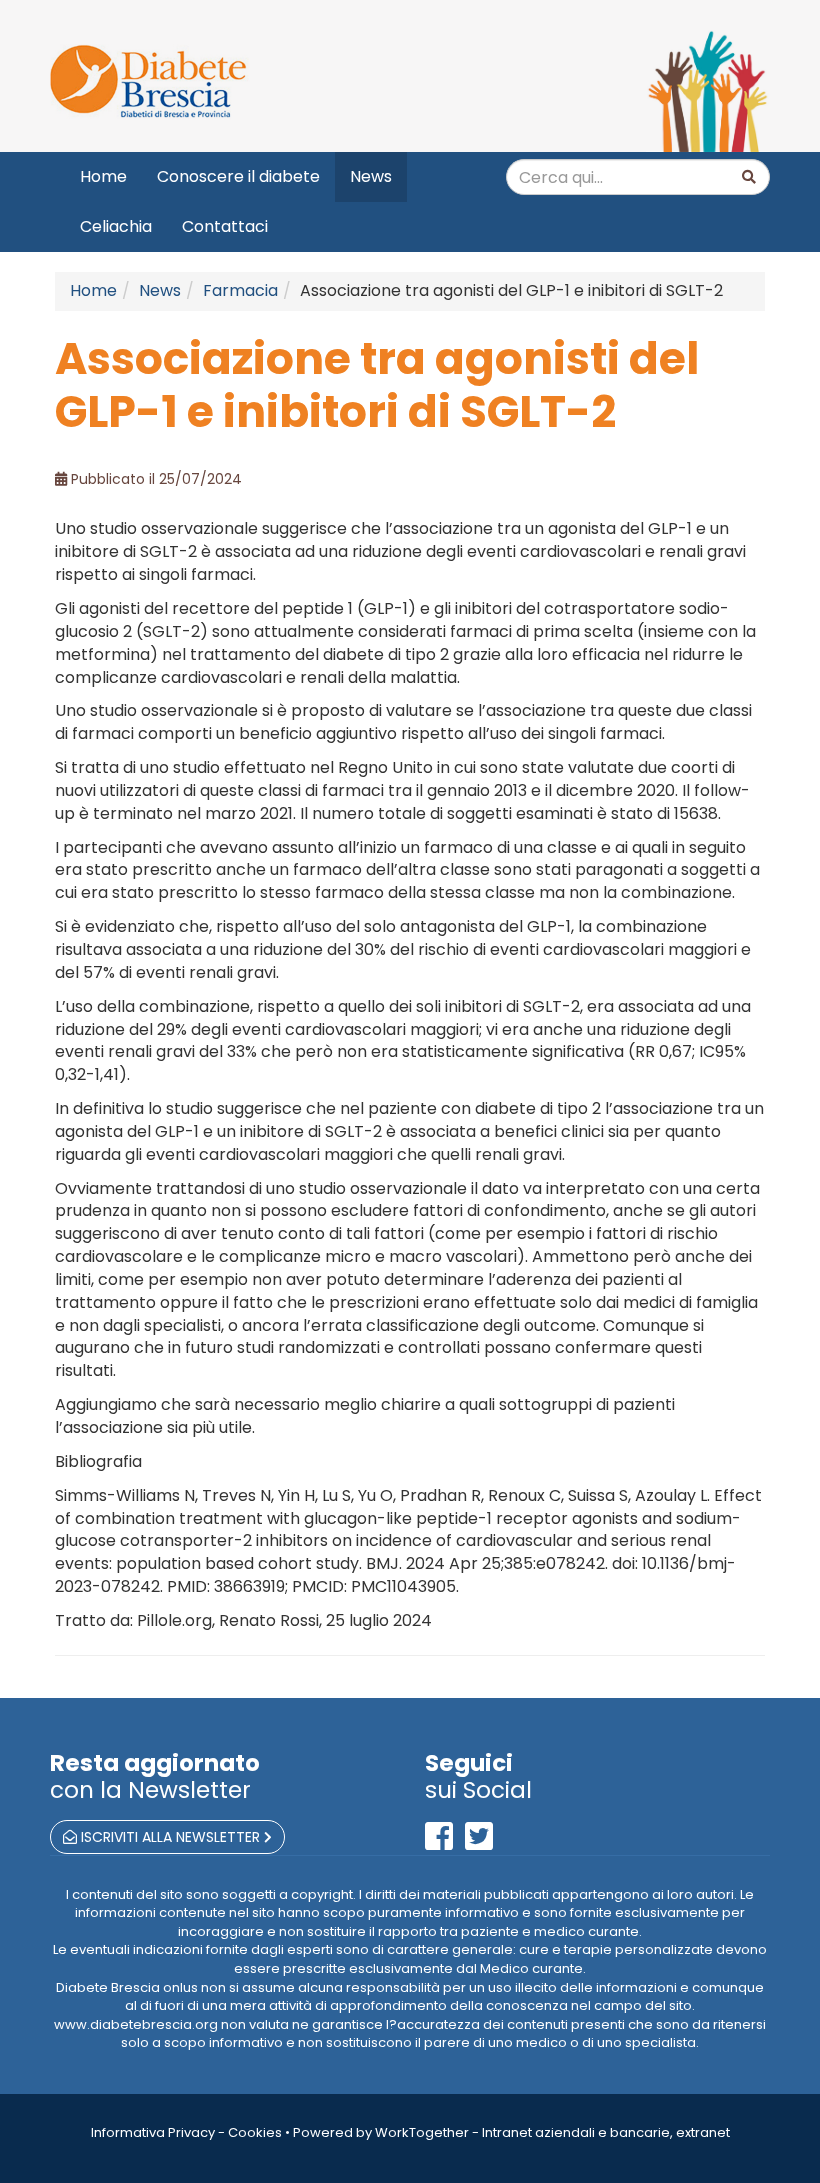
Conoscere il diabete (238, 176)
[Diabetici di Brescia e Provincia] (222, 82)
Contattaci (225, 226)
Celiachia (116, 226)
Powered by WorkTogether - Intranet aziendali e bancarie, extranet (511, 2132)
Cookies (255, 2132)
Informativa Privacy (153, 2132)
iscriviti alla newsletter (170, 1837)
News (371, 176)
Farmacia (240, 290)
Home (103, 176)
